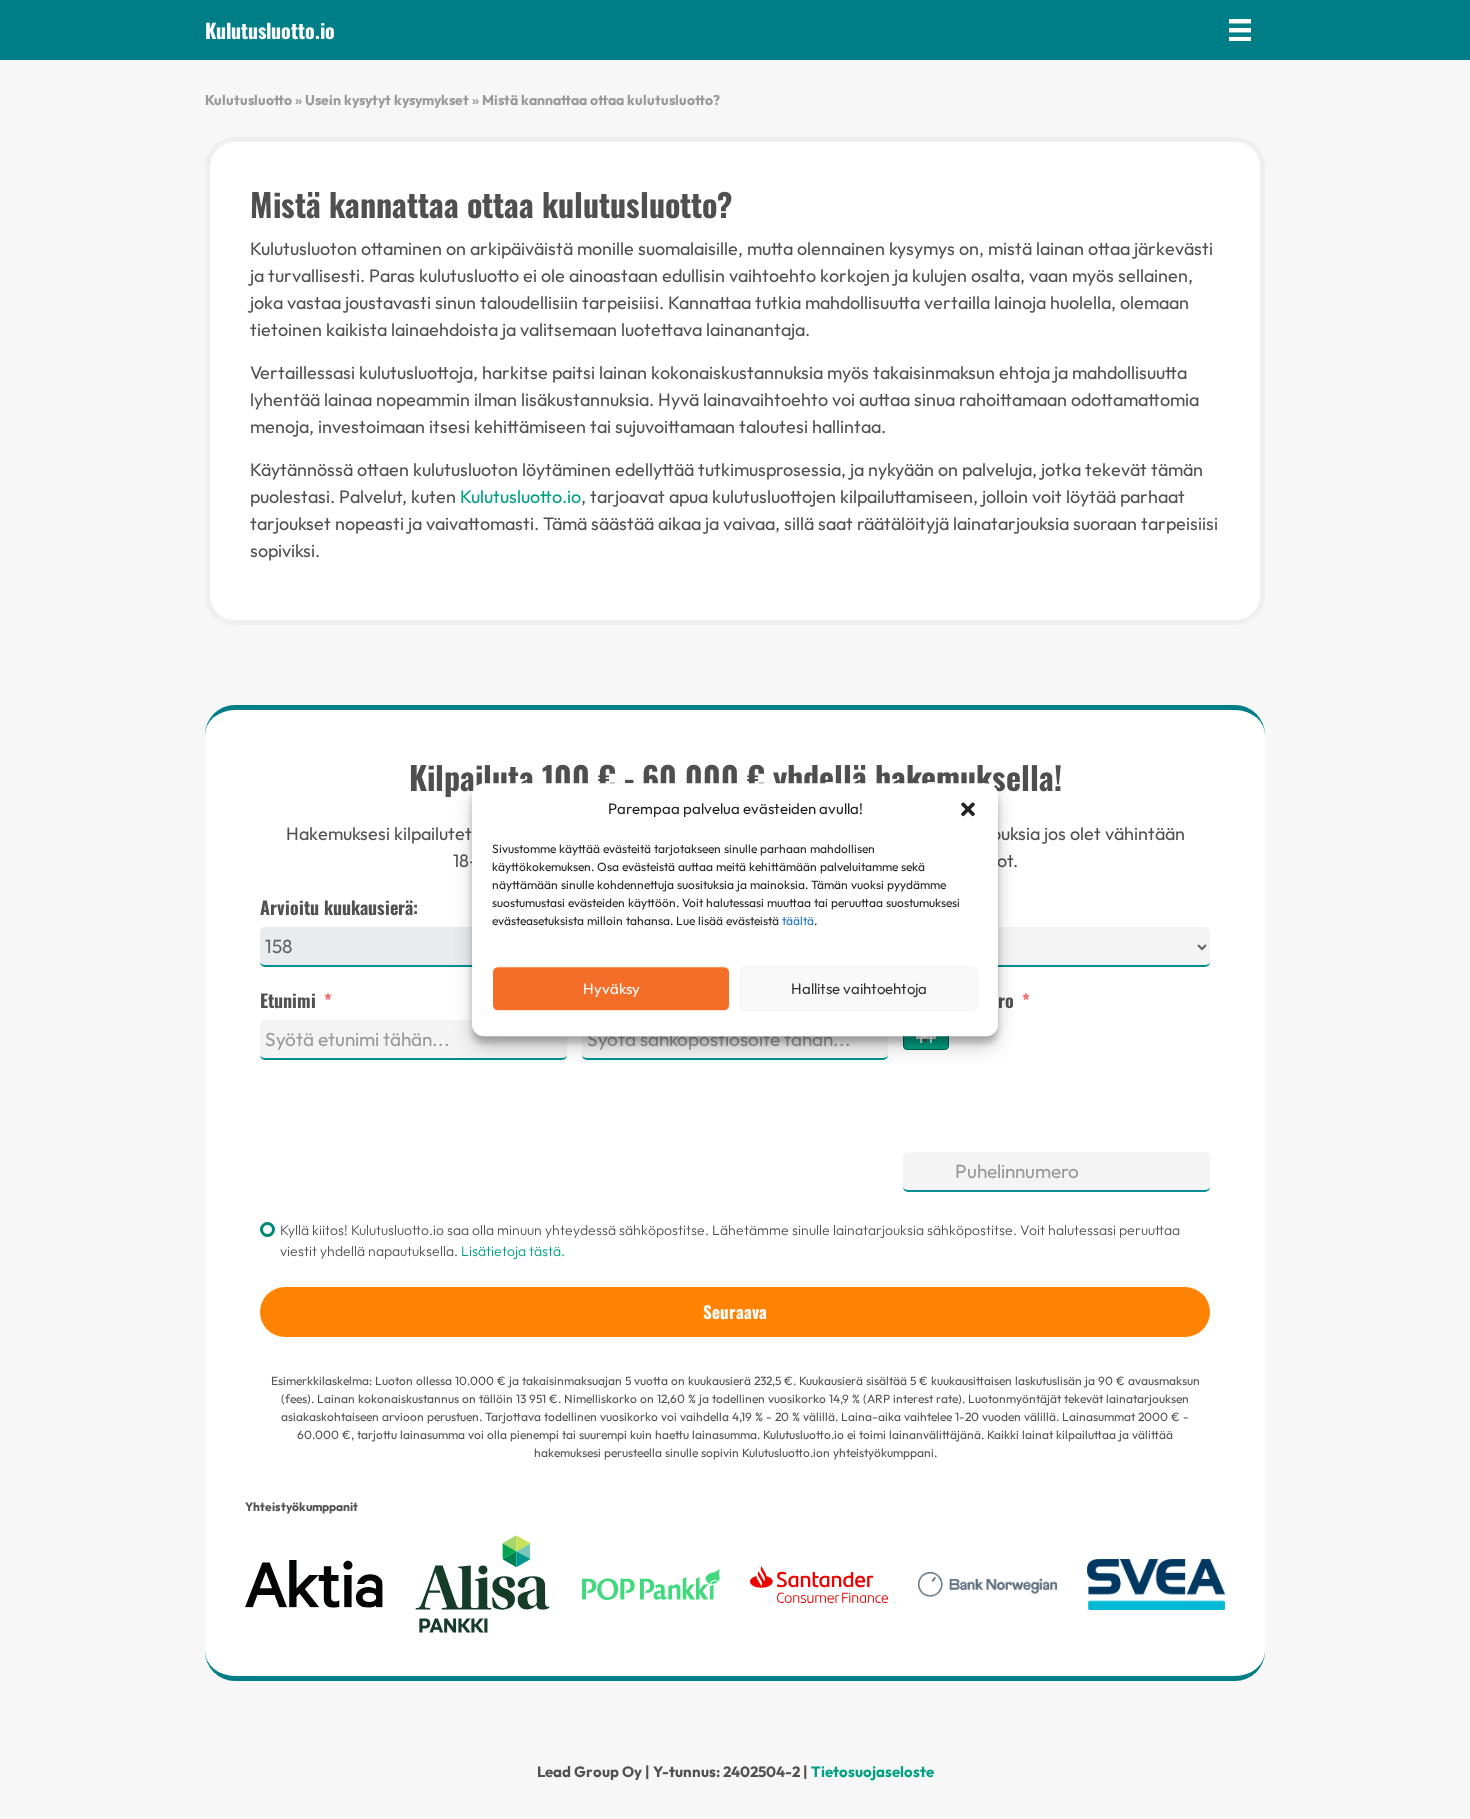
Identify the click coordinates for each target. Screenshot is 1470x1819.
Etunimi (288, 1000)
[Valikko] (1240, 30)
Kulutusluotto (248, 100)
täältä (798, 920)
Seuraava (735, 1311)
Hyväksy (611, 988)
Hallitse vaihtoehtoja (859, 988)
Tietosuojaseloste (872, 1771)
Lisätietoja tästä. (513, 1251)
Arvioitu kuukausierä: (339, 907)
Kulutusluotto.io (520, 496)
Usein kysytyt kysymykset (387, 100)
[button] (968, 809)
